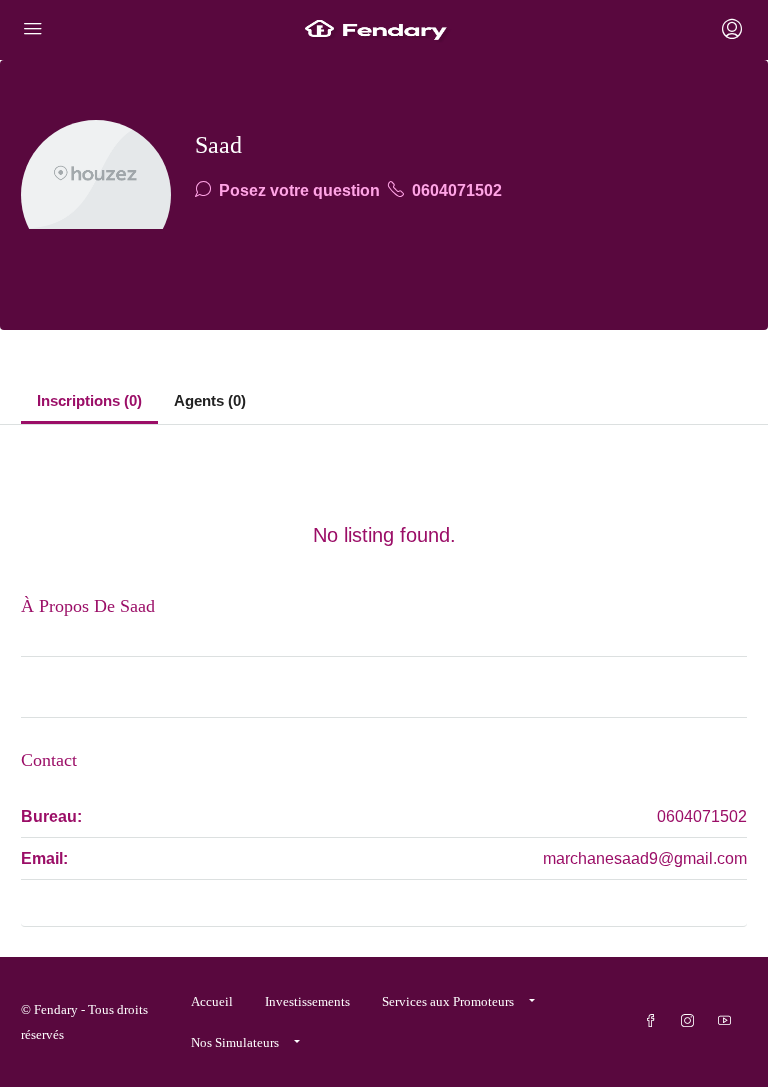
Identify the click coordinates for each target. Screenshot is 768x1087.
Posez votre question (297, 190)
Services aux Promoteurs (448, 1001)
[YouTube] (728, 1021)
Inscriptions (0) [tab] (89, 400)
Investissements (307, 1001)
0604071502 (455, 190)
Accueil (212, 1001)
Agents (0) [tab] (210, 400)
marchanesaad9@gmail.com (645, 858)
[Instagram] (691, 1021)
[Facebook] (654, 1021)
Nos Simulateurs (235, 1042)
